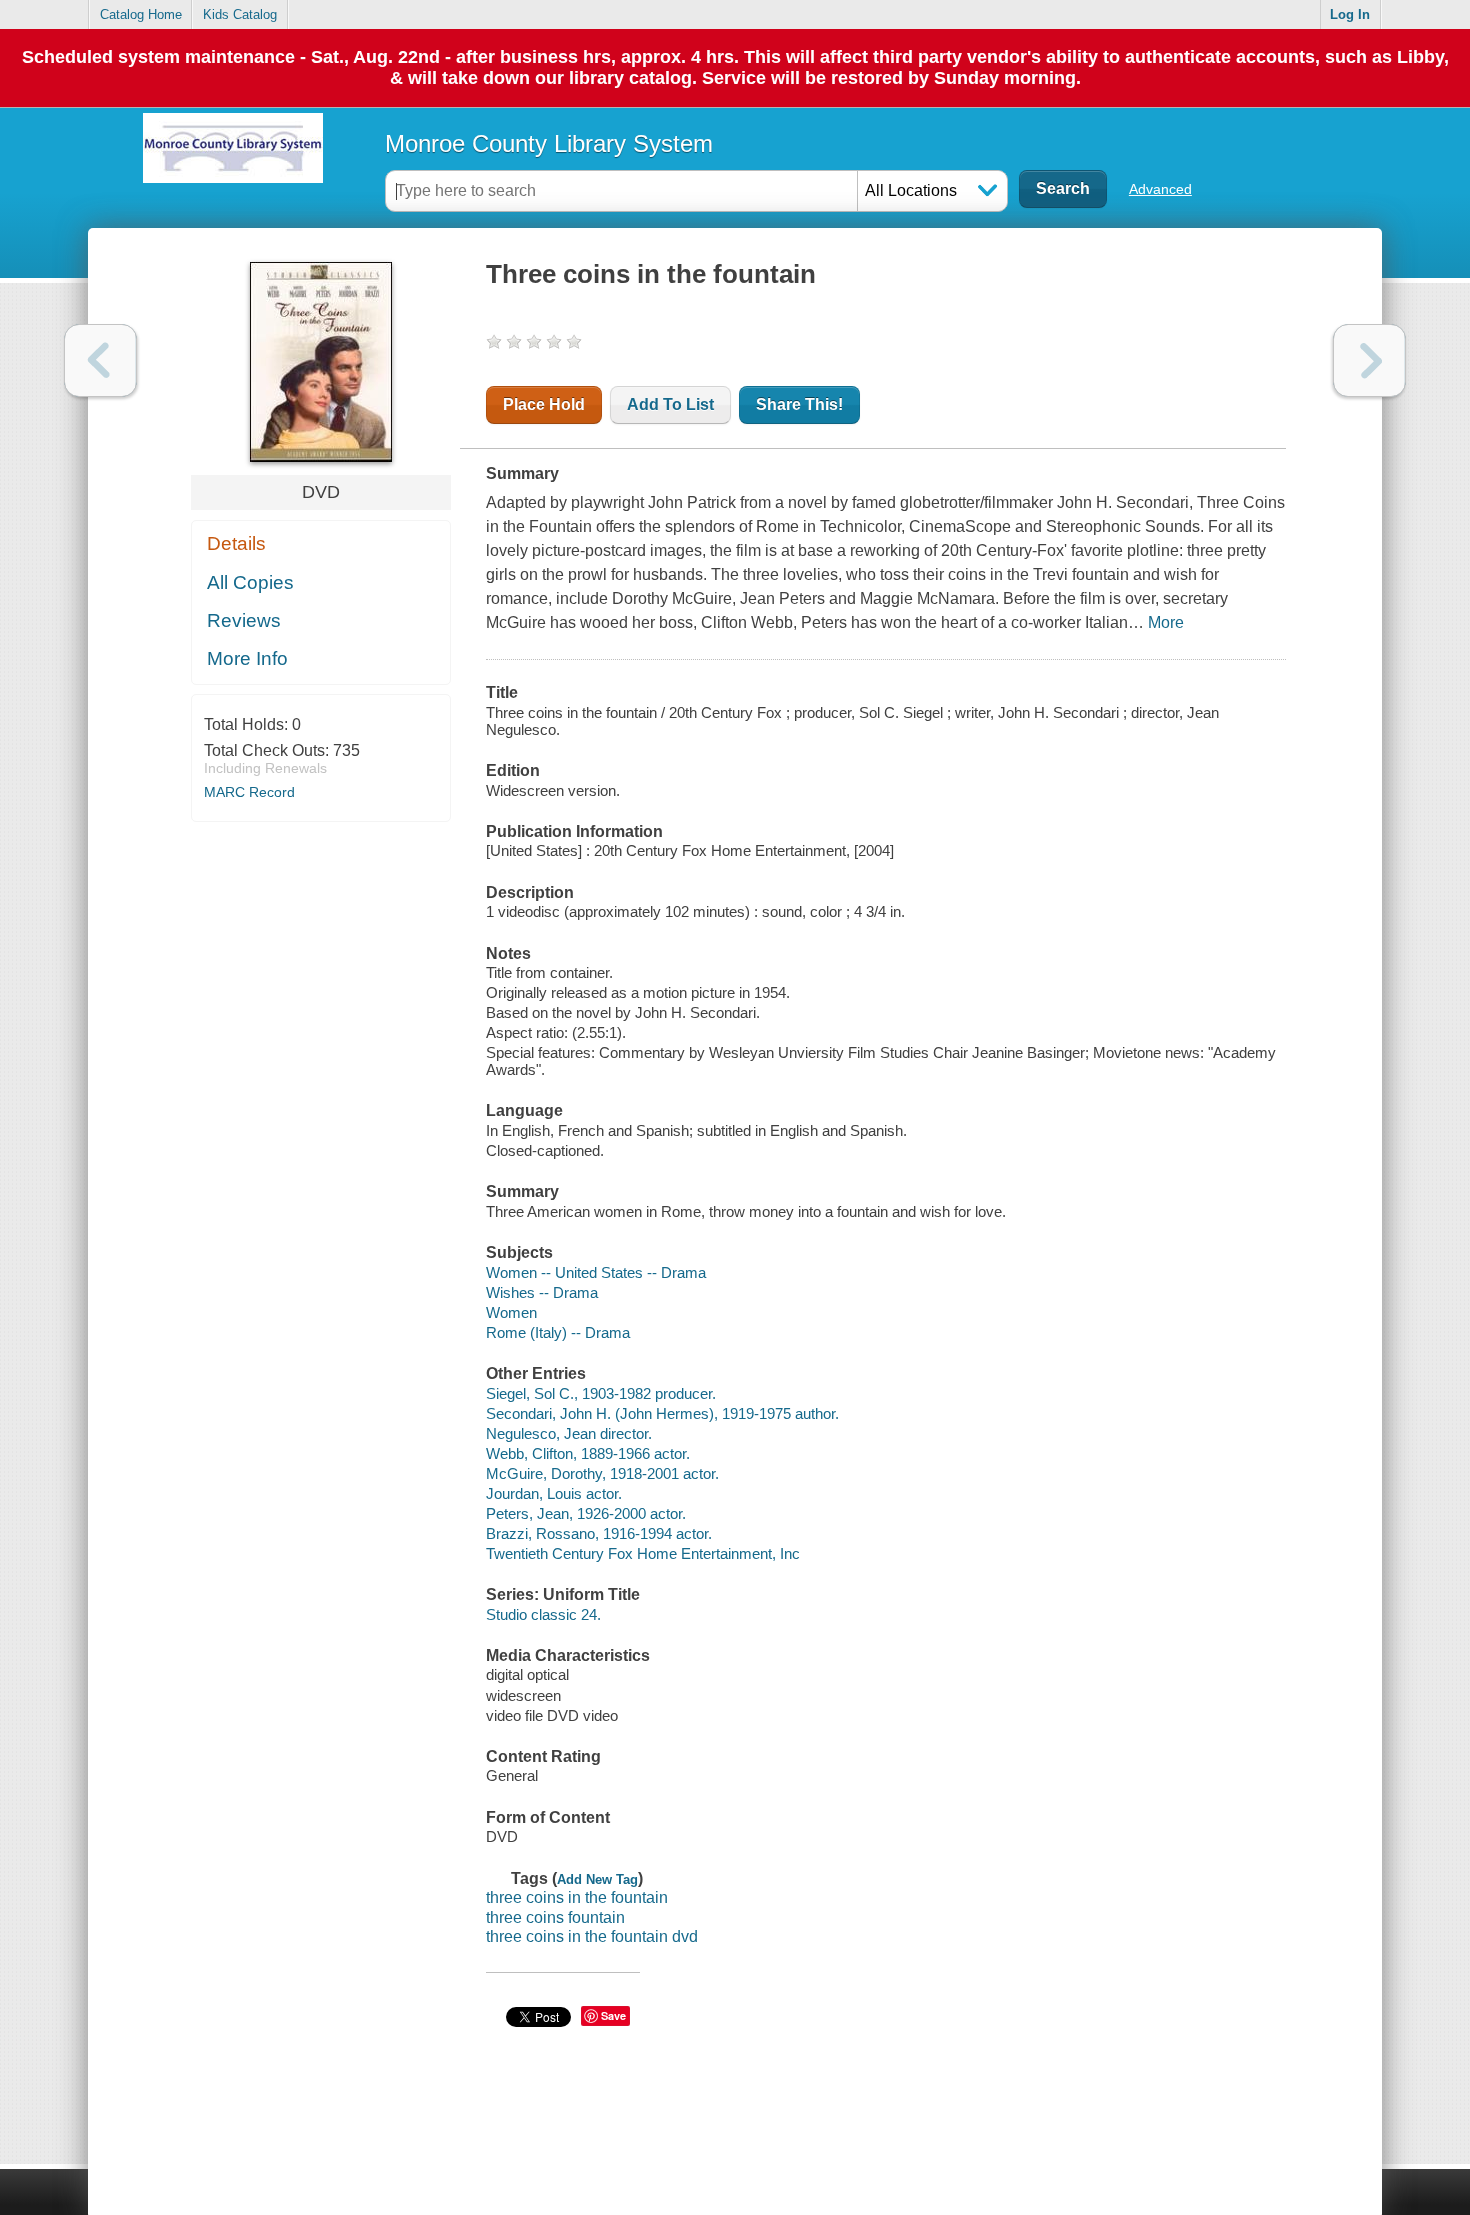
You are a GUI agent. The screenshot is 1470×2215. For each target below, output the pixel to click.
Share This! (799, 404)
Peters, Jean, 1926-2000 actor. (586, 1513)
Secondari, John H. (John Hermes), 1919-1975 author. (662, 1413)
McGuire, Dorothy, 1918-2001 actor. (602, 1473)
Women (511, 1312)
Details (236, 543)
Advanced (1160, 189)
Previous (100, 360)
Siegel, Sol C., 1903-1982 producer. (601, 1393)
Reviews (244, 620)
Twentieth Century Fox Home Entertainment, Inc (643, 1553)
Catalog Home (141, 14)
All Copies (250, 582)
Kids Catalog (240, 14)
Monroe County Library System (549, 143)
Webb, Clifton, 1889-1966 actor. (588, 1453)
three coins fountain (555, 1917)
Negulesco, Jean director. (569, 1433)
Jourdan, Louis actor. (554, 1493)
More (1166, 622)
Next (1369, 360)
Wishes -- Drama (542, 1292)
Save (613, 2015)
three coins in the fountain (577, 1897)
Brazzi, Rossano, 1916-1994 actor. (599, 1533)
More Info (247, 658)
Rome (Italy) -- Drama (558, 1332)
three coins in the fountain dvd (592, 1936)
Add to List (670, 404)
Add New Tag (597, 1879)
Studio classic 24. (543, 1614)
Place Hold (544, 404)
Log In (1350, 14)
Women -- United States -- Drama (596, 1272)
